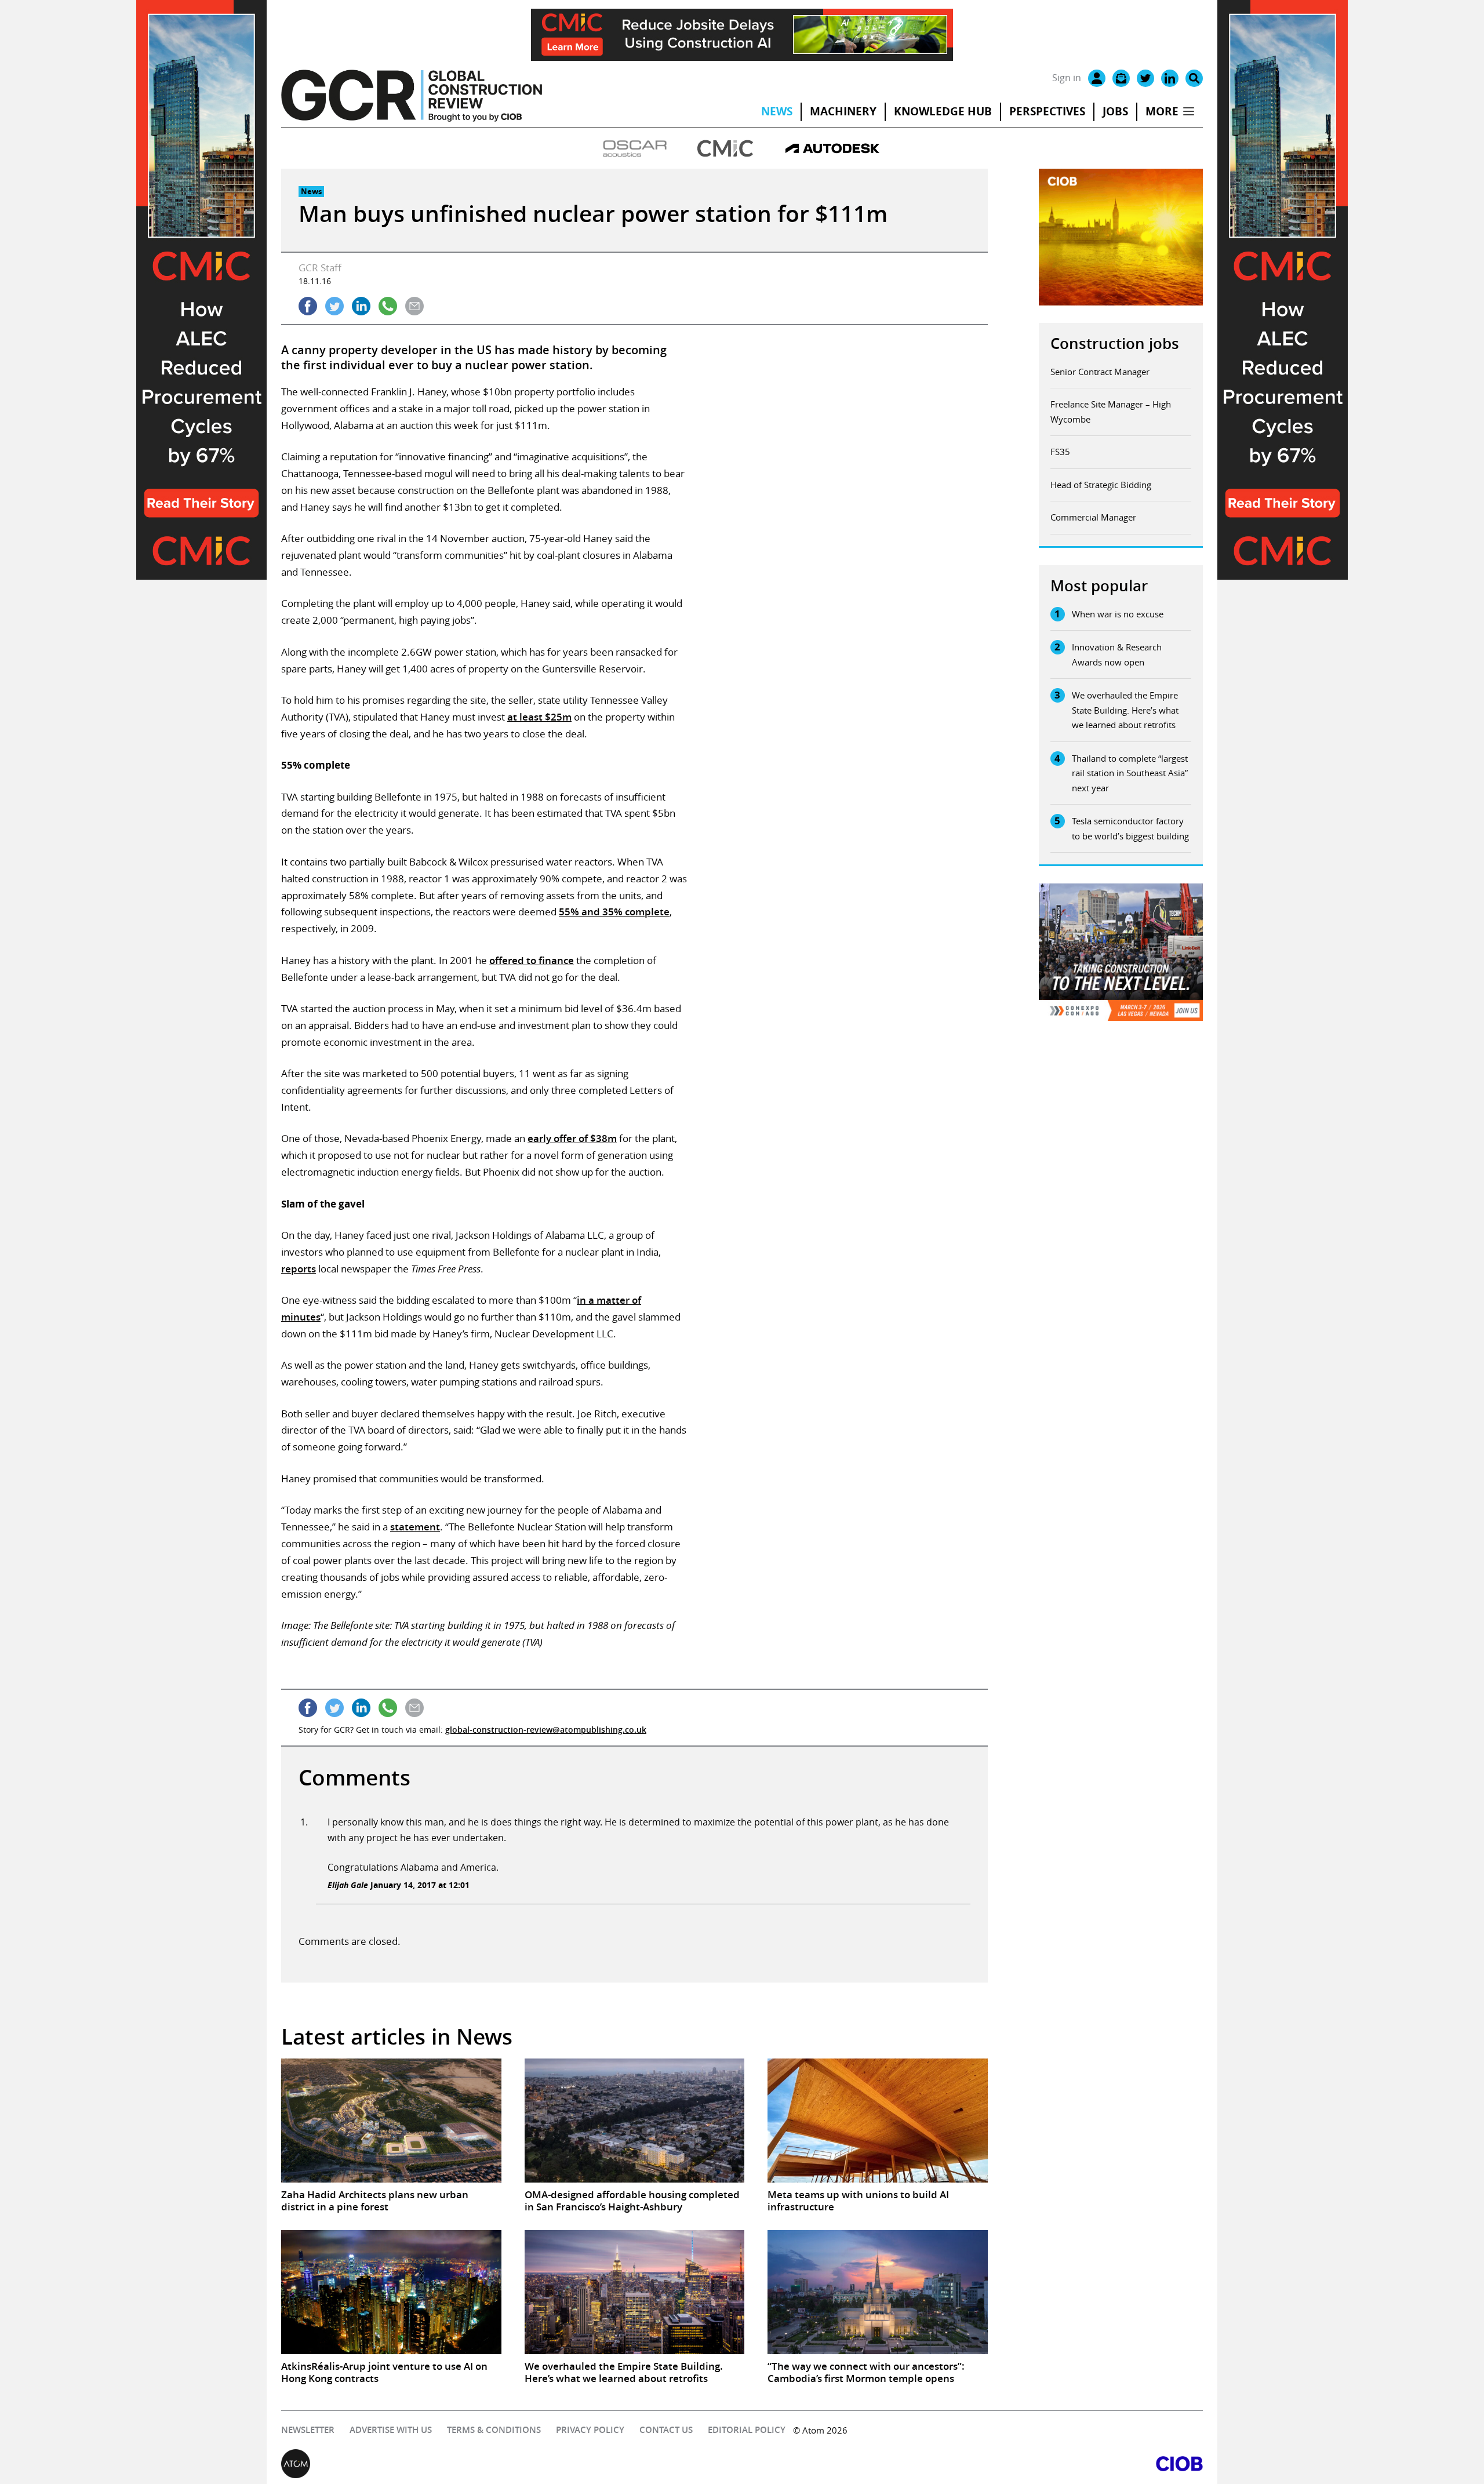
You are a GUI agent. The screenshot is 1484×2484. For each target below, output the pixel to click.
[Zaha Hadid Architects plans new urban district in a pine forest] (391, 2121)
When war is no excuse (1118, 614)
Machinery (843, 111)
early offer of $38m (572, 1138)
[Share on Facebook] (308, 306)
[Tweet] (334, 306)
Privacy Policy (590, 2430)
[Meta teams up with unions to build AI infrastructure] (878, 2121)
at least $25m (539, 717)
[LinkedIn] (1170, 78)
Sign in (1067, 78)
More (1162, 111)
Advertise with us (391, 2430)
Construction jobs (1115, 343)
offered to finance (532, 960)
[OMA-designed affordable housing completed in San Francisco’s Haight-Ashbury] (635, 2121)
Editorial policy (747, 2430)
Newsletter (308, 2430)
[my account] (1097, 78)
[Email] (1121, 78)
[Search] (1194, 78)
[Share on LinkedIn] (361, 306)
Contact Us (666, 2430)
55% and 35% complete (614, 912)
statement (415, 1527)
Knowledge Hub (943, 111)
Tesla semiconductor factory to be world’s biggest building (1130, 828)
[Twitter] (1145, 78)
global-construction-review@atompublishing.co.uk (546, 1730)
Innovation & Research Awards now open (1117, 654)
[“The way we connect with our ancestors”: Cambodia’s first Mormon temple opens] (878, 2292)
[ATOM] (512, 2464)
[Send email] (414, 306)
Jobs (1115, 111)
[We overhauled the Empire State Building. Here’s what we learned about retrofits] (635, 2292)
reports (299, 1269)
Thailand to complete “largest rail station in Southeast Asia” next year (1130, 773)
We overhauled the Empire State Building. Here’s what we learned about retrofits (1125, 710)
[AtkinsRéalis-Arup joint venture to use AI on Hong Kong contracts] (391, 2292)
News (777, 111)
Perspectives (1047, 111)
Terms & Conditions (494, 2430)
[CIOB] (972, 2464)
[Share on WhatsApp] (388, 306)
